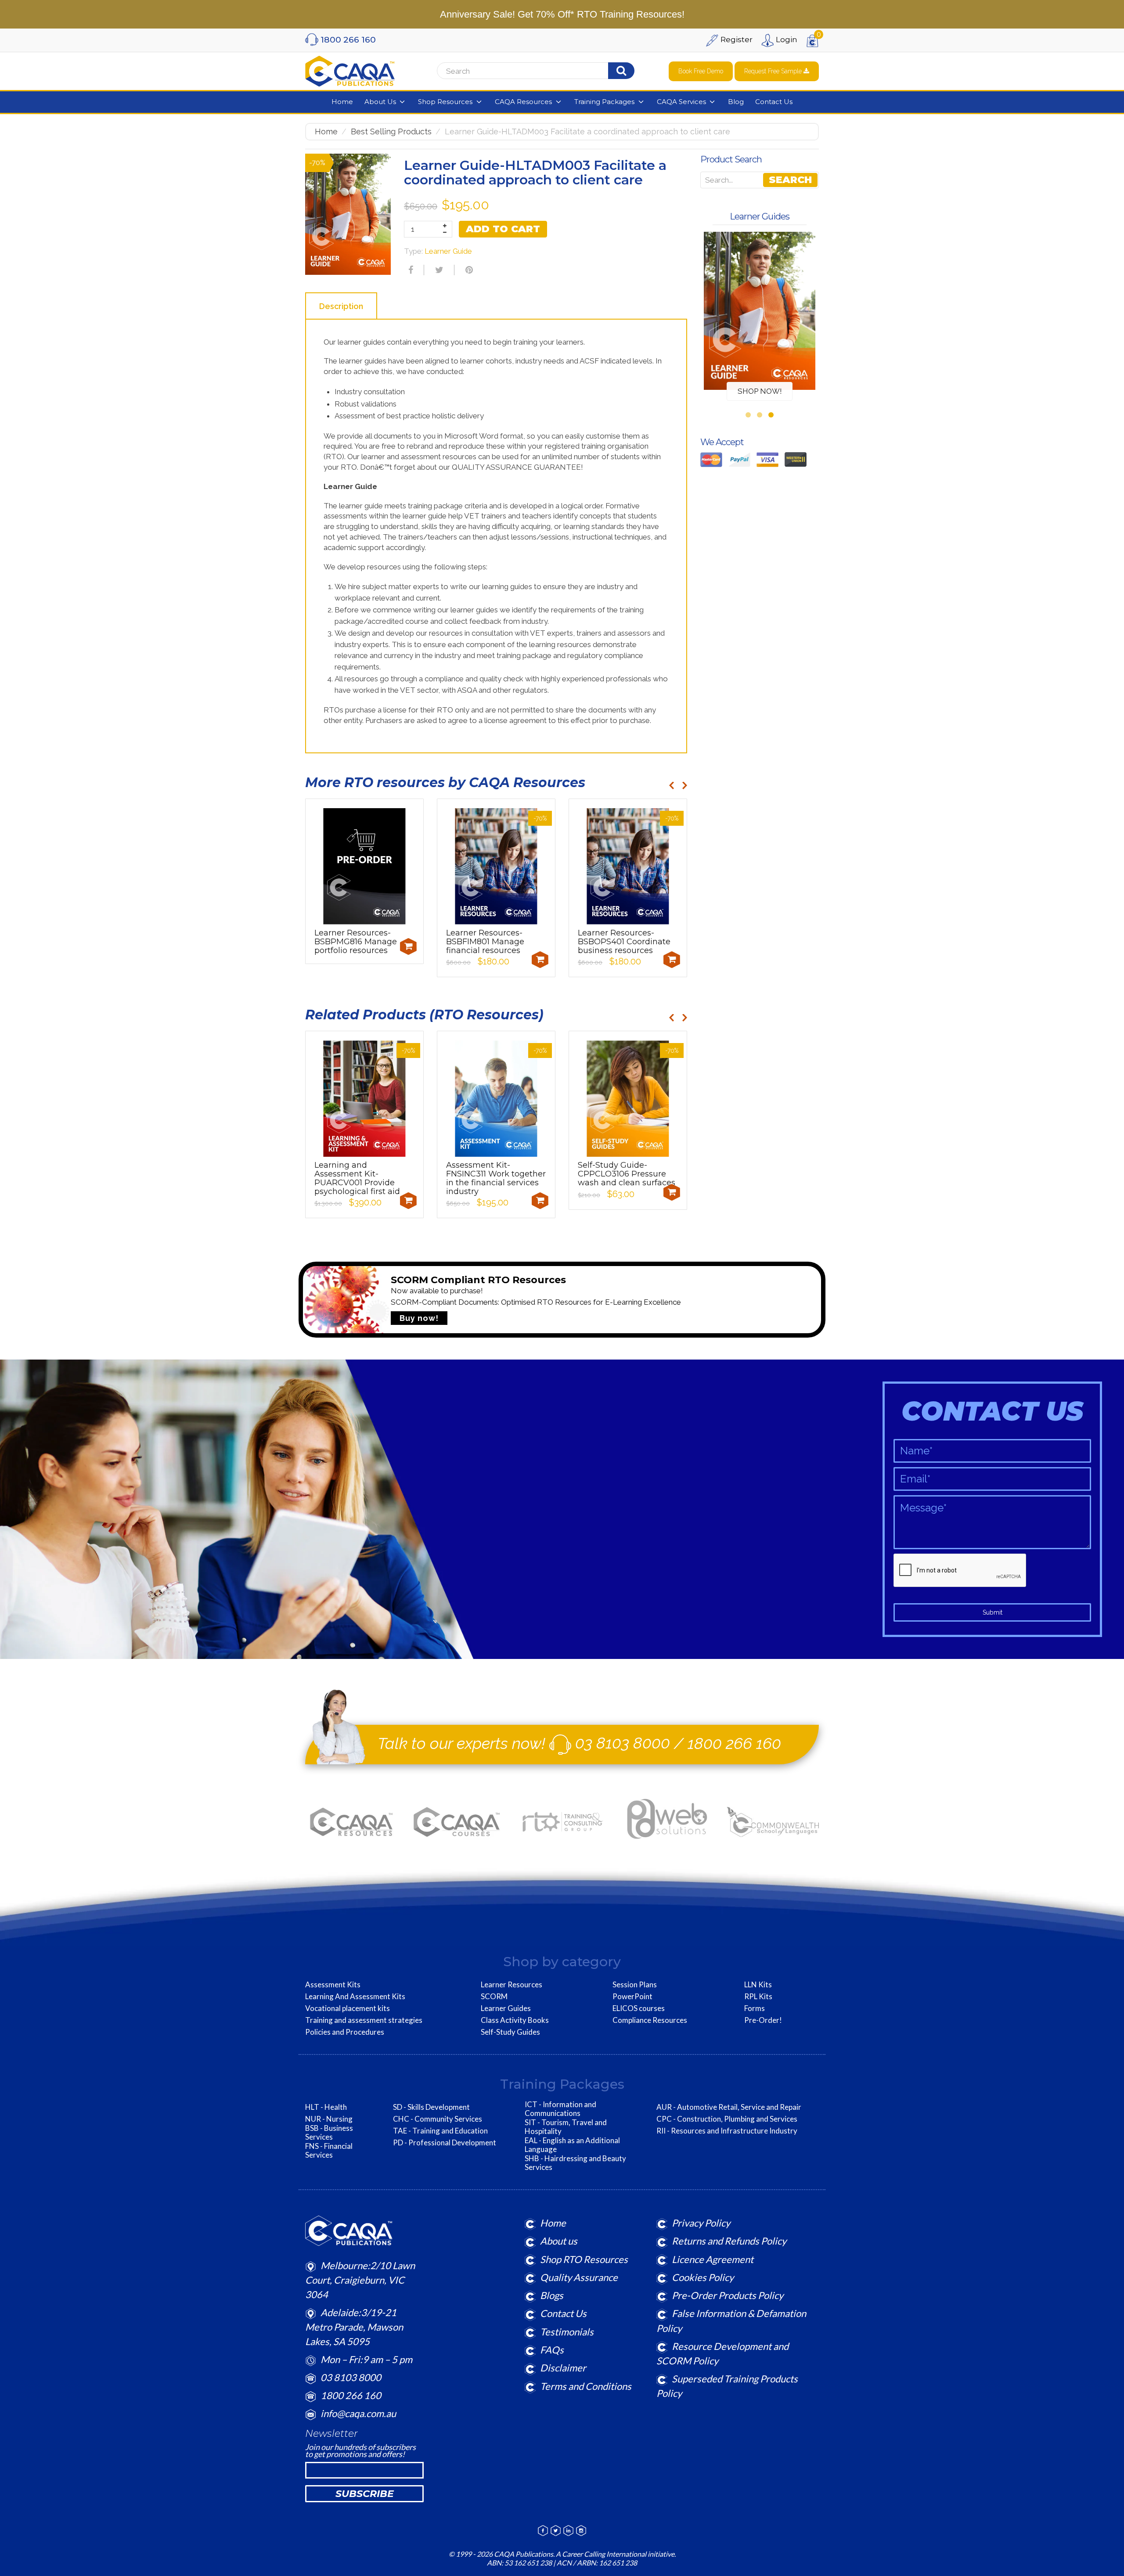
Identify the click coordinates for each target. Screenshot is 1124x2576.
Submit (993, 1612)
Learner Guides (506, 2008)
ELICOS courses (639, 2008)
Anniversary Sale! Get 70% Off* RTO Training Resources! (562, 14)
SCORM (494, 1997)
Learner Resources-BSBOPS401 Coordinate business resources (624, 942)
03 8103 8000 (623, 1743)
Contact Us (563, 2313)
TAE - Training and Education (440, 2131)
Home (326, 131)
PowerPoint (632, 1997)
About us (559, 2241)
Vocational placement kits (348, 2008)
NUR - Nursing (329, 2119)
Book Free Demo (701, 71)
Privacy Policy (701, 2223)
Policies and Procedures (345, 2032)
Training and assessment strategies (364, 2020)
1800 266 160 (734, 1743)
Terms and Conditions (586, 2386)
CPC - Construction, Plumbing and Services (727, 2119)
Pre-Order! (763, 2020)
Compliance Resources (650, 2020)
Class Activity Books (515, 2020)
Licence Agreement (713, 2259)
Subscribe (365, 2494)
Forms (755, 2008)
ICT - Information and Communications (560, 2109)
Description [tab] (341, 306)
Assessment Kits (333, 1985)
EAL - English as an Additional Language (572, 2145)
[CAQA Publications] (350, 69)
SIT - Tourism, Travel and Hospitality (566, 2127)
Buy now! (419, 1318)
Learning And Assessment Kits (355, 1997)
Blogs (552, 2295)
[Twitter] (438, 270)
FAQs (552, 2350)
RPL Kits (758, 1997)
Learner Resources (512, 1985)
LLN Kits (758, 1985)
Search (790, 180)
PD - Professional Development (445, 2143)
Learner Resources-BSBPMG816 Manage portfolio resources (356, 942)
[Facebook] (410, 270)
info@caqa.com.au (358, 2413)
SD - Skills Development (431, 2107)
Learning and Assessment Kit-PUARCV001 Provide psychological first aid (357, 1178)
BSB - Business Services (329, 2133)
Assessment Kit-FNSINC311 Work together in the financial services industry (496, 1178)
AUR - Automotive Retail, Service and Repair (729, 2107)
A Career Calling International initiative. (615, 2554)
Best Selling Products (391, 131)
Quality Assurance (579, 2277)
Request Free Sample (774, 71)
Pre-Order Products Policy (728, 2295)
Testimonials (567, 2332)
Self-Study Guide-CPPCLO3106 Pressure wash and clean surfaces (627, 1174)
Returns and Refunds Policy (729, 2241)
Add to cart (503, 229)
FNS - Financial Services (329, 2151)
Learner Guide (448, 251)
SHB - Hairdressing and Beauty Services (575, 2163)
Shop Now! (760, 391)
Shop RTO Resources (584, 2259)
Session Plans (635, 1985)
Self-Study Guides (510, 2032)
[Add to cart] (408, 946)
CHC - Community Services (438, 2119)
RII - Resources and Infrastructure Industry (727, 2131)
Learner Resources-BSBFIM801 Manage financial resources (485, 942)
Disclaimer (563, 2368)
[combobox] (547, 71)
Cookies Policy (703, 2277)
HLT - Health (326, 2107)
